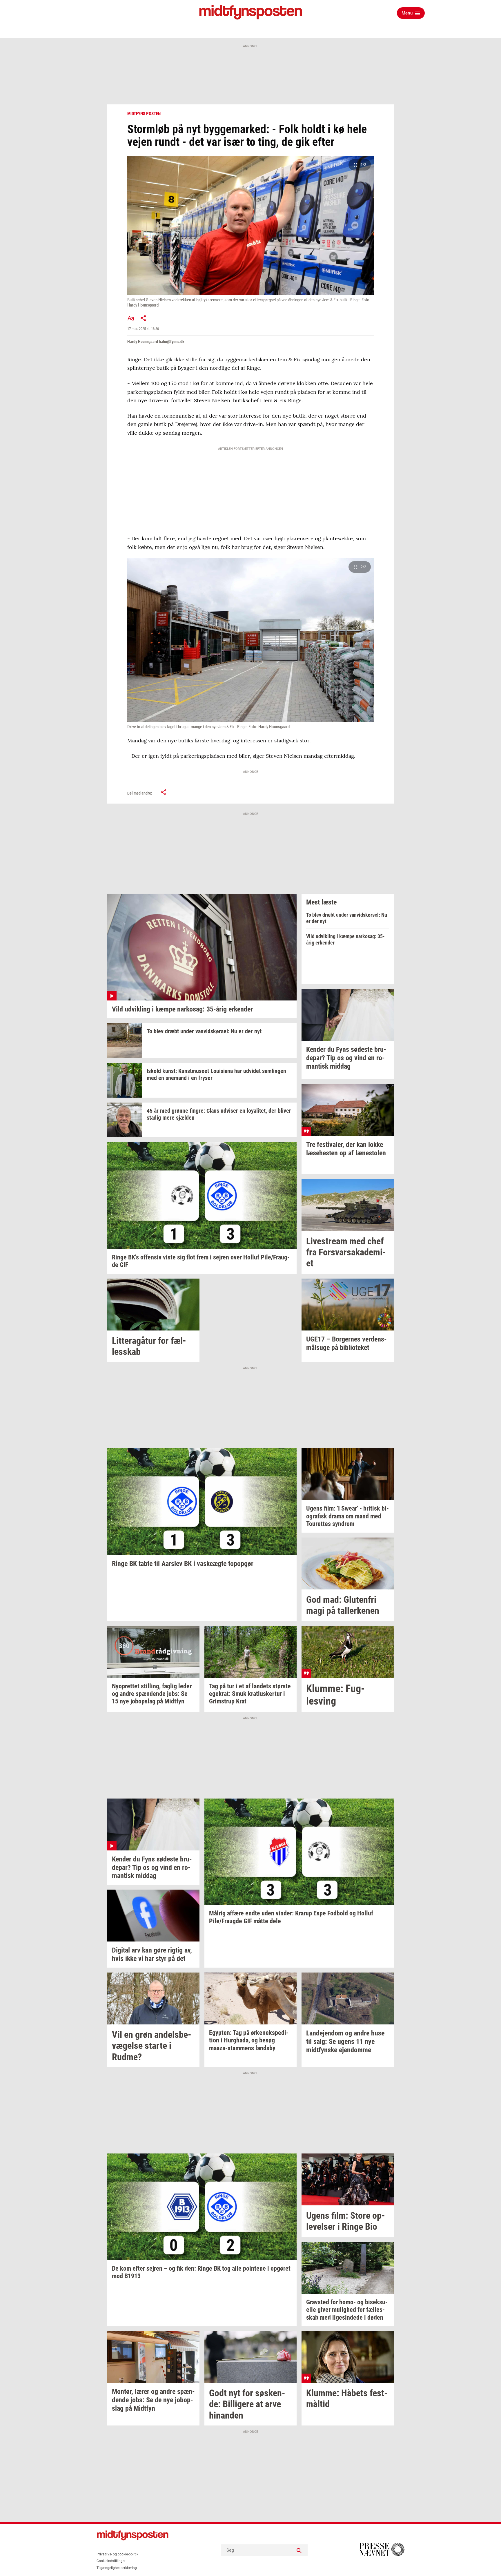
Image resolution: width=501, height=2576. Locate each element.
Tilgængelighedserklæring (117, 2568)
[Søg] (299, 2550)
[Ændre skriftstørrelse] (131, 318)
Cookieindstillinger (111, 2561)
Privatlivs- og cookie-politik (117, 2554)
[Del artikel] (144, 318)
